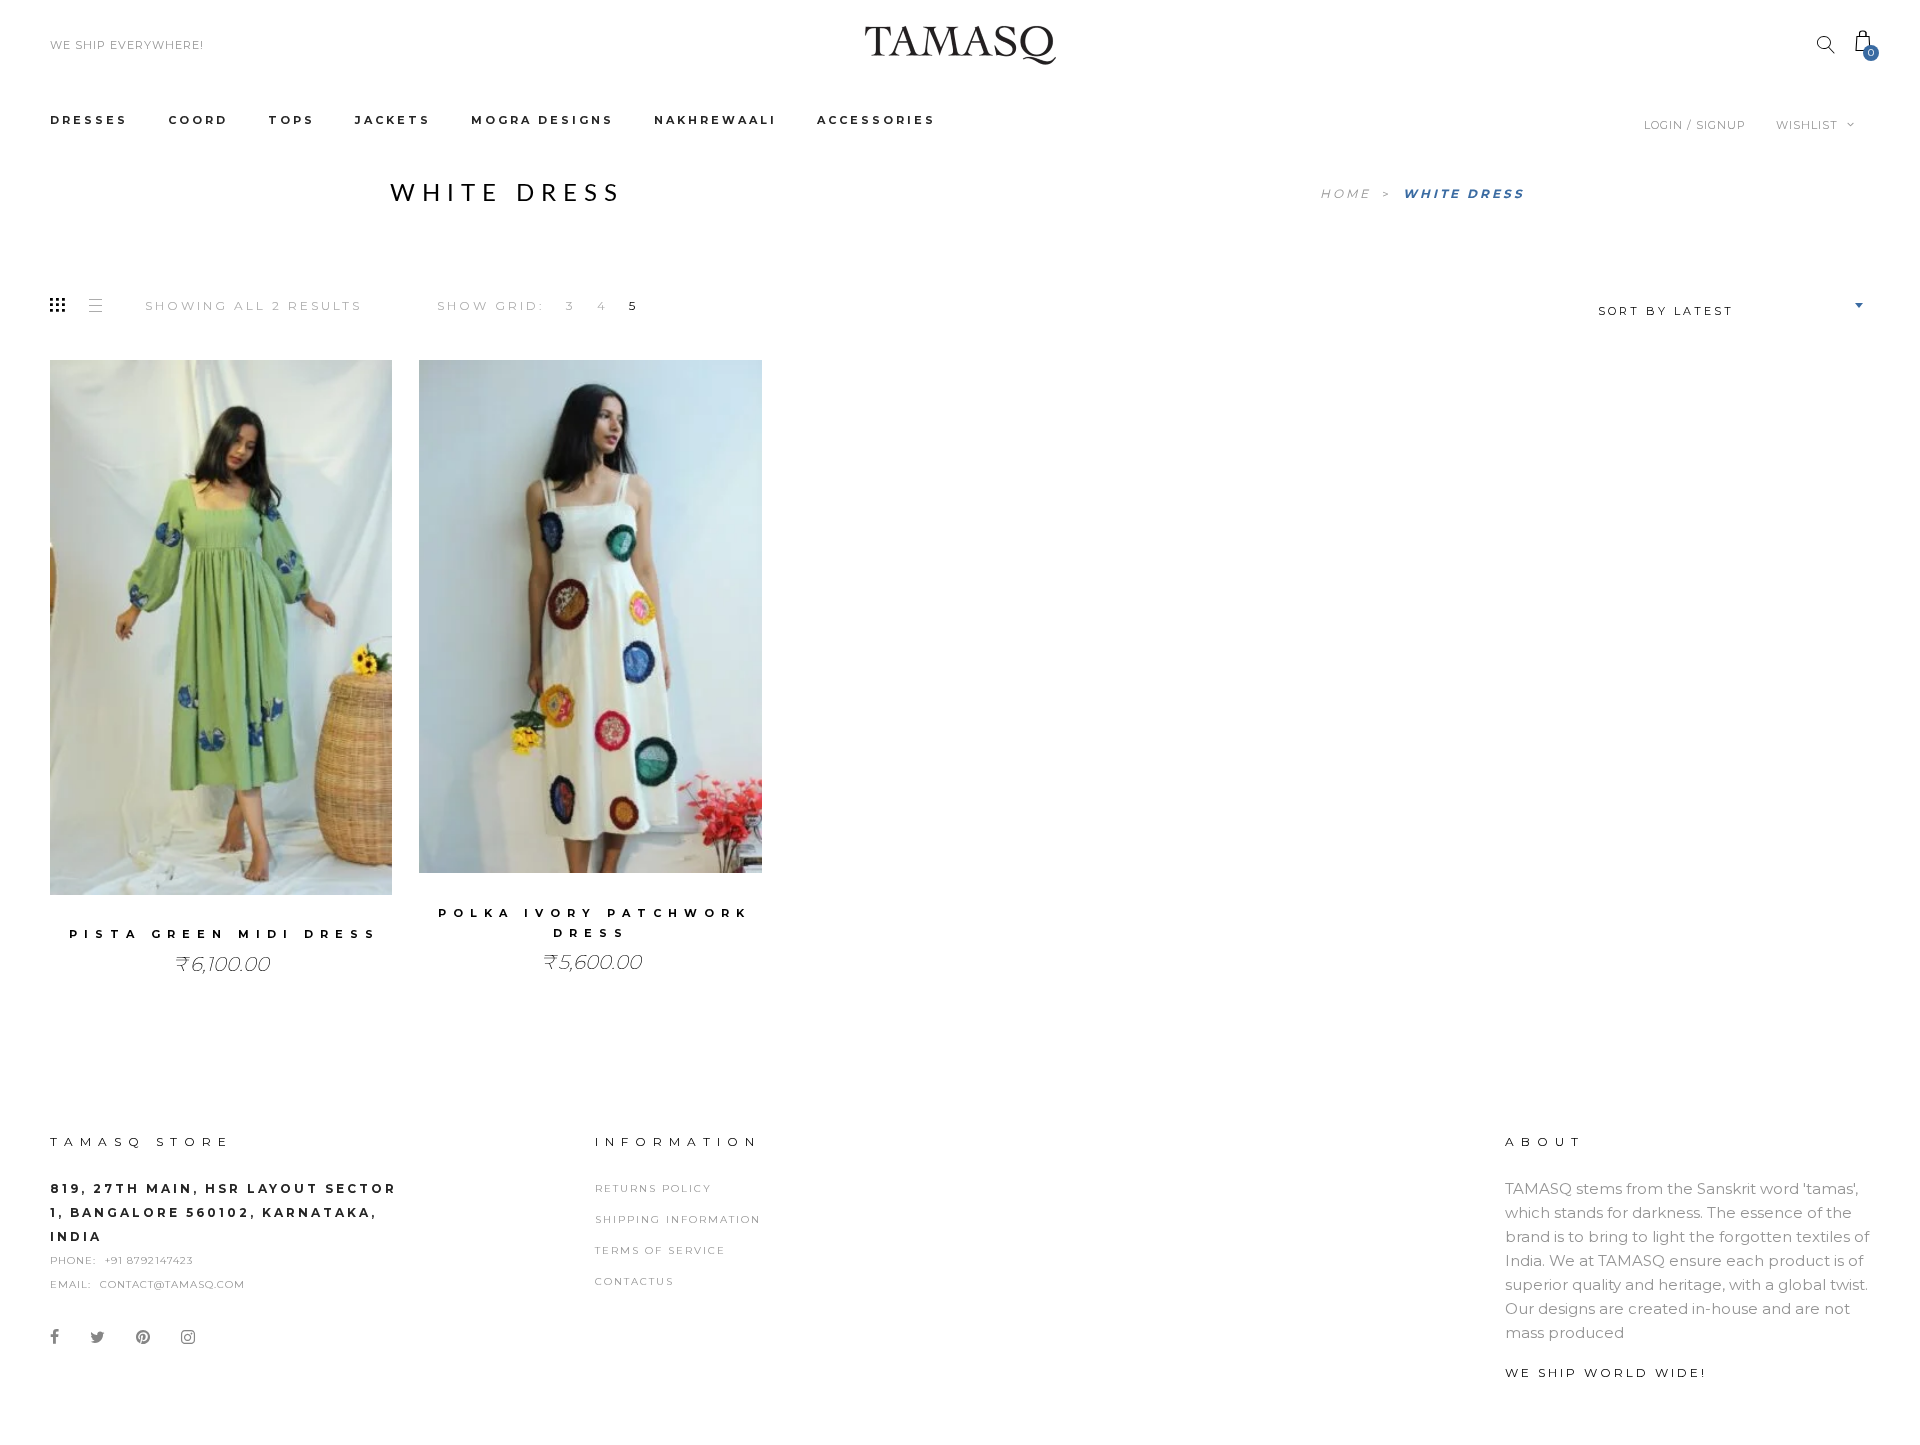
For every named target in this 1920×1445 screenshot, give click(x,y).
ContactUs (634, 1281)
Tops (291, 120)
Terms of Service (660, 1250)
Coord (198, 120)
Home (1348, 193)
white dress (1464, 193)
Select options (221, 653)
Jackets (393, 120)
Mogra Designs (542, 120)
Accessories (876, 120)
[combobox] (1728, 305)
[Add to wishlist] (135, 613)
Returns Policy (653, 1188)
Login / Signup (1695, 125)
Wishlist (1809, 125)
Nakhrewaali (715, 120)
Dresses (89, 120)
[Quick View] (306, 613)
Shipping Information (678, 1219)
